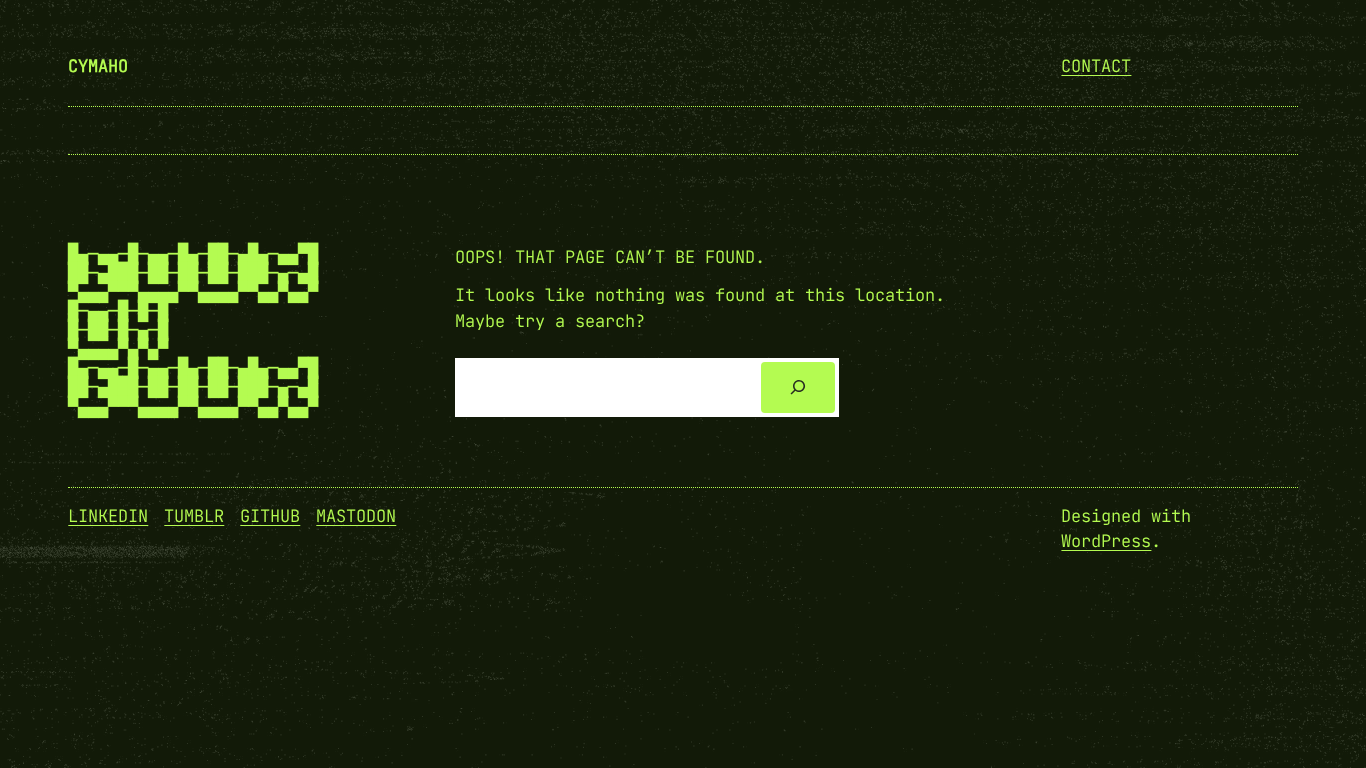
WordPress (1106, 541)
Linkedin (108, 516)
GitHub (270, 516)
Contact (1096, 66)
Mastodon (356, 516)
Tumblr (194, 516)
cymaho (98, 66)
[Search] (797, 387)
